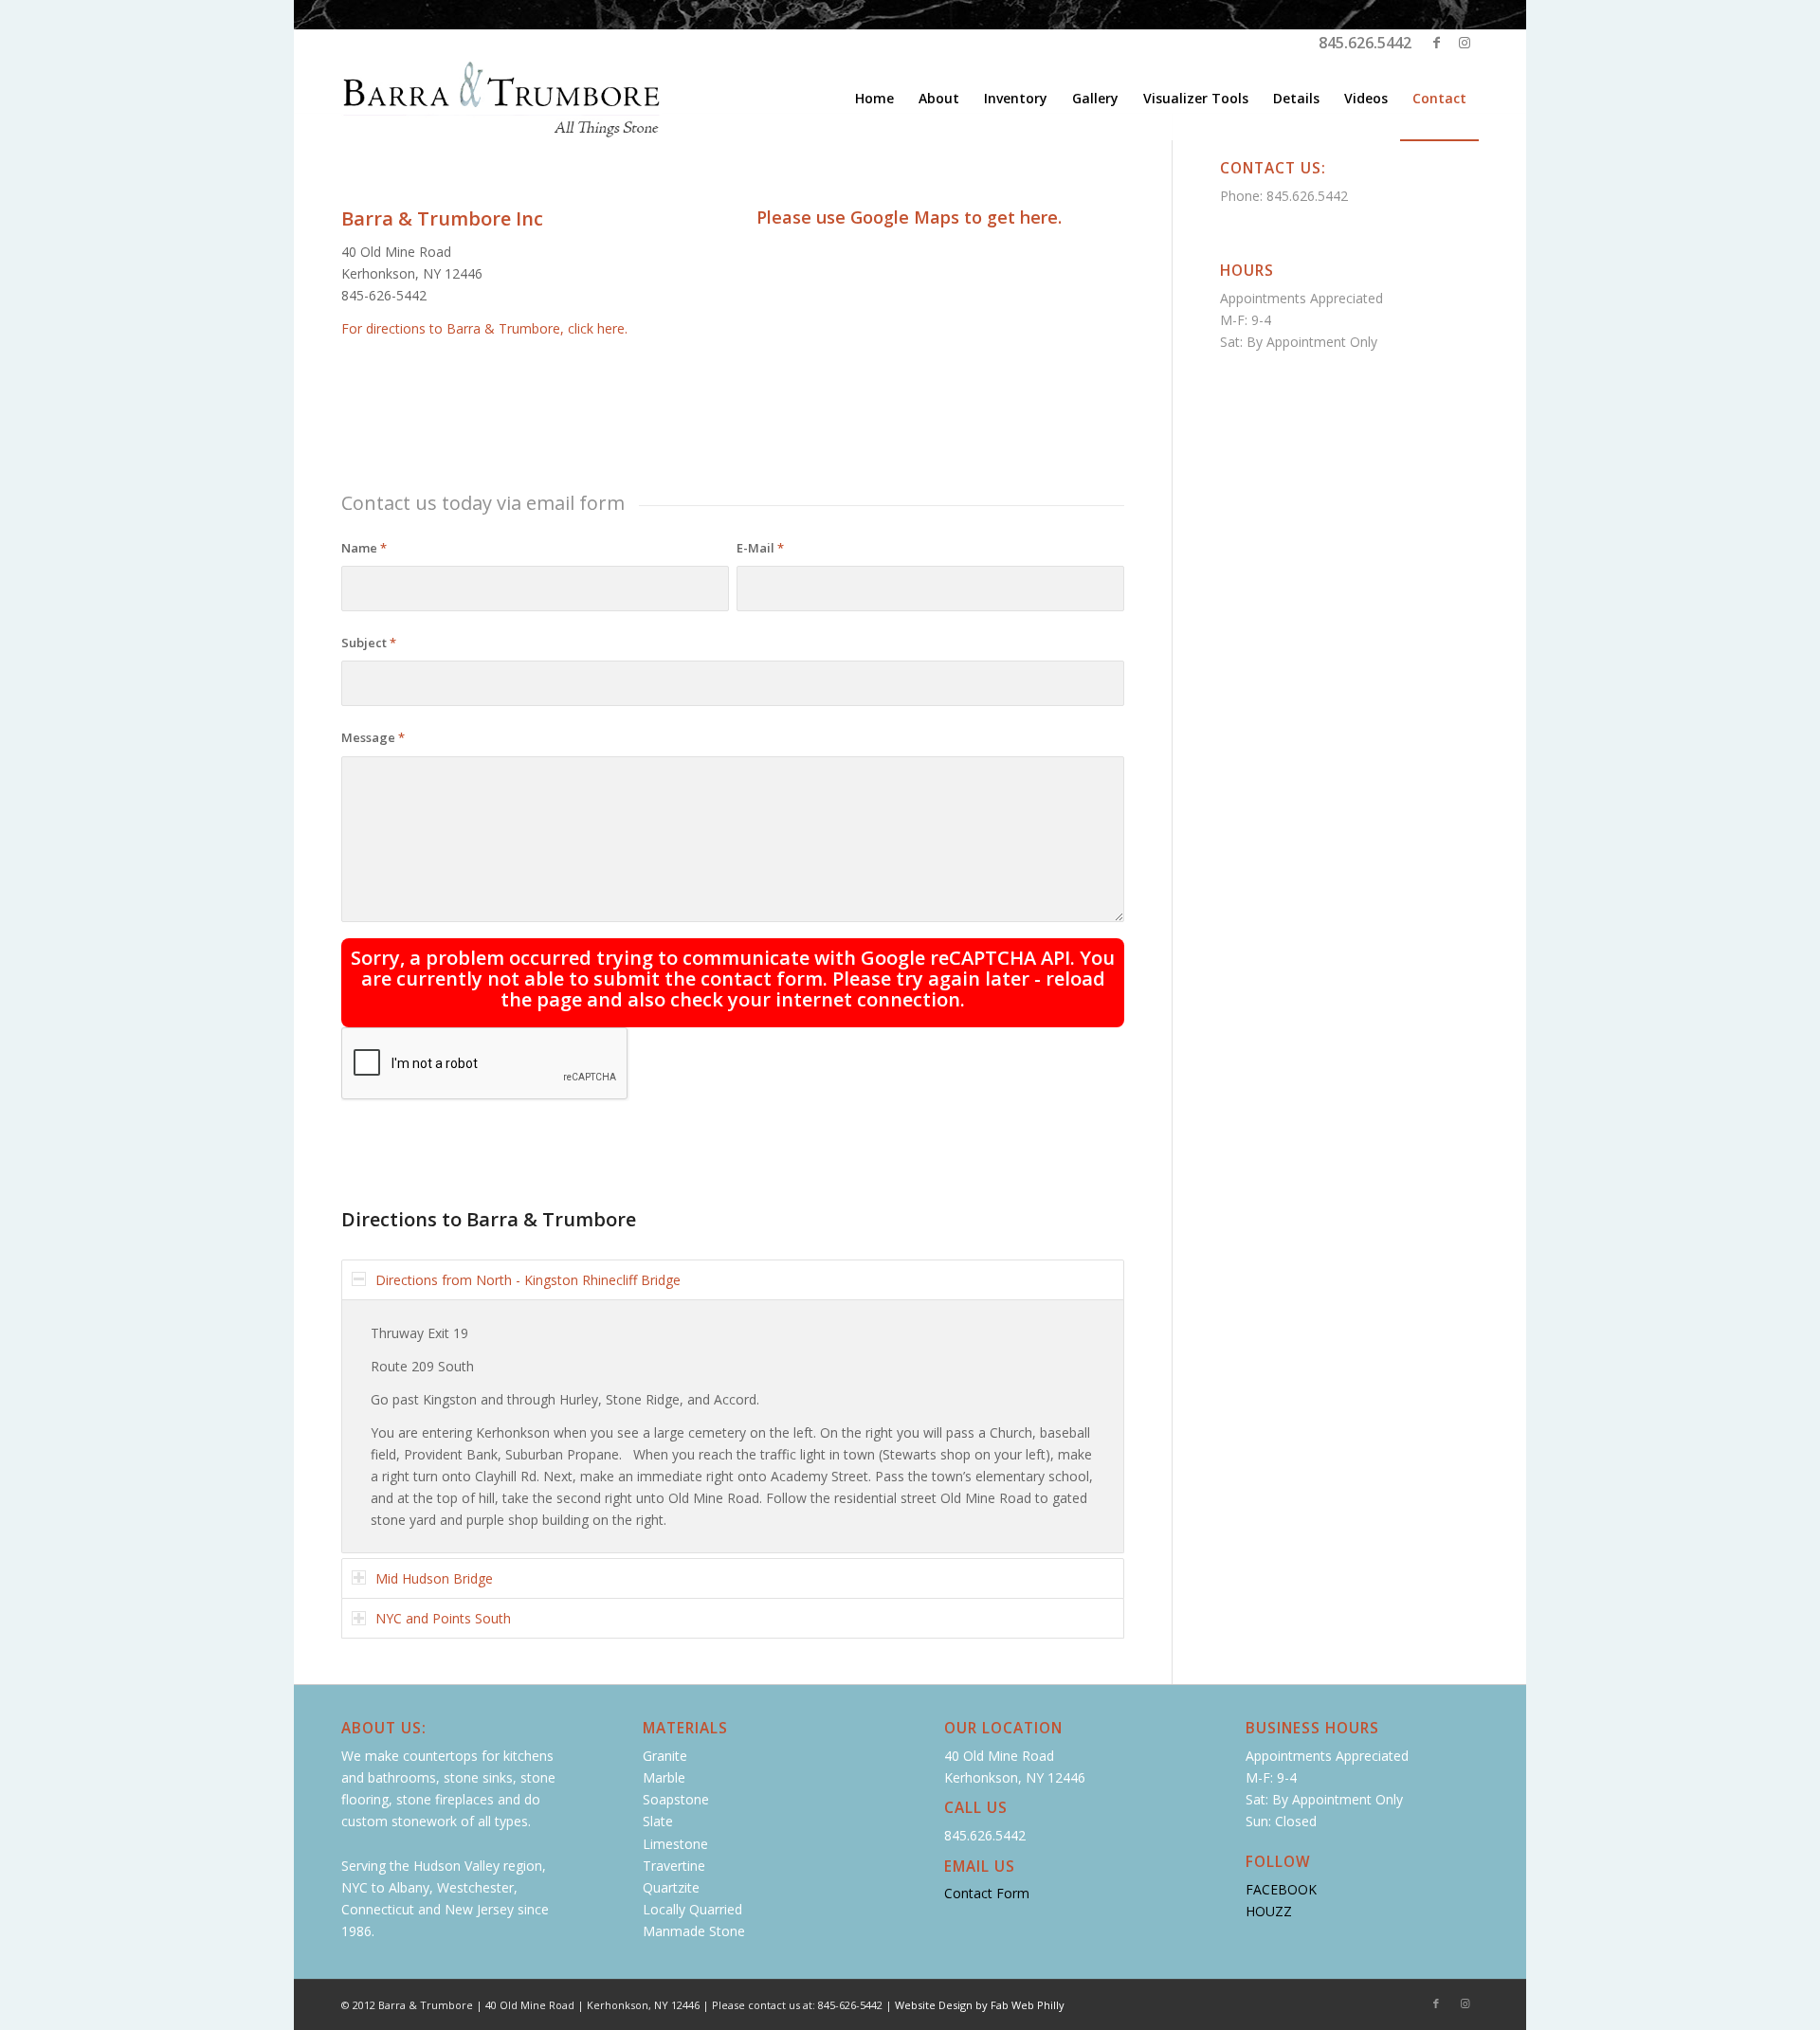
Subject (369, 643)
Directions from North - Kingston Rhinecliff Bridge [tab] (528, 1280)
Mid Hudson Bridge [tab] (434, 1578)
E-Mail (760, 548)
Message (373, 737)
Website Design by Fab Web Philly (980, 2005)
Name (364, 548)
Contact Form (987, 1893)
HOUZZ (1269, 1911)
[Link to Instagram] (1465, 43)
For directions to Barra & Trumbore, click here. (484, 328)
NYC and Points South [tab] (443, 1618)
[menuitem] (874, 99)
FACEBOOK (1281, 1889)
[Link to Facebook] (1436, 43)
